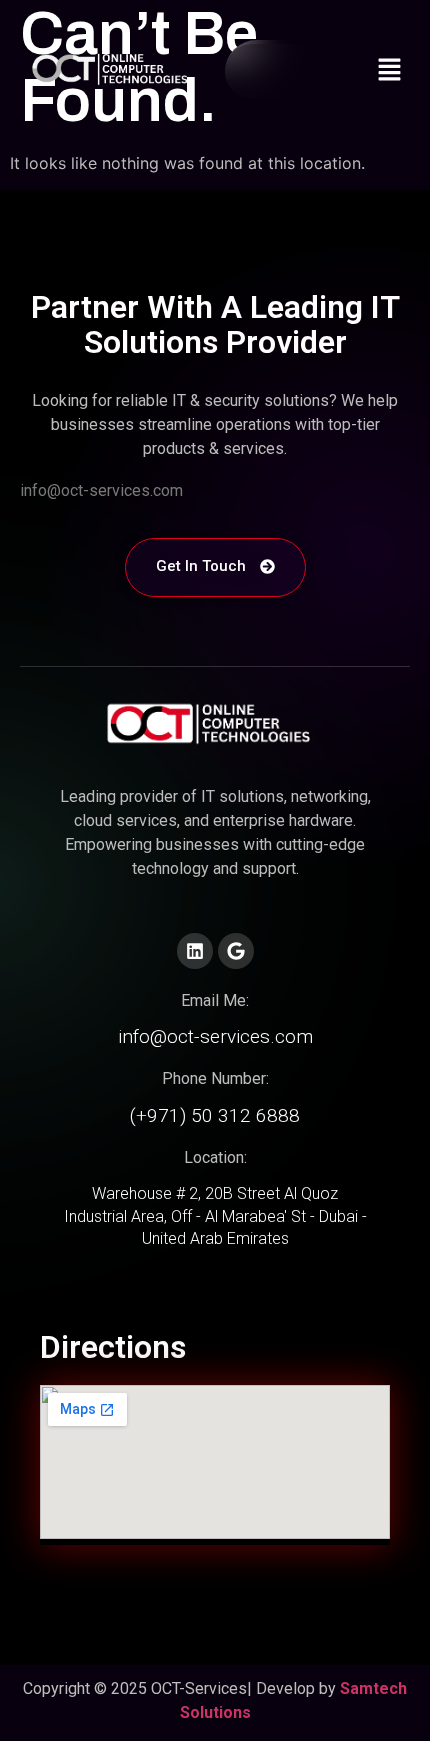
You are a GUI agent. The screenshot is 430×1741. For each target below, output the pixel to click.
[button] (390, 71)
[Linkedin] (195, 951)
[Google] (236, 951)
